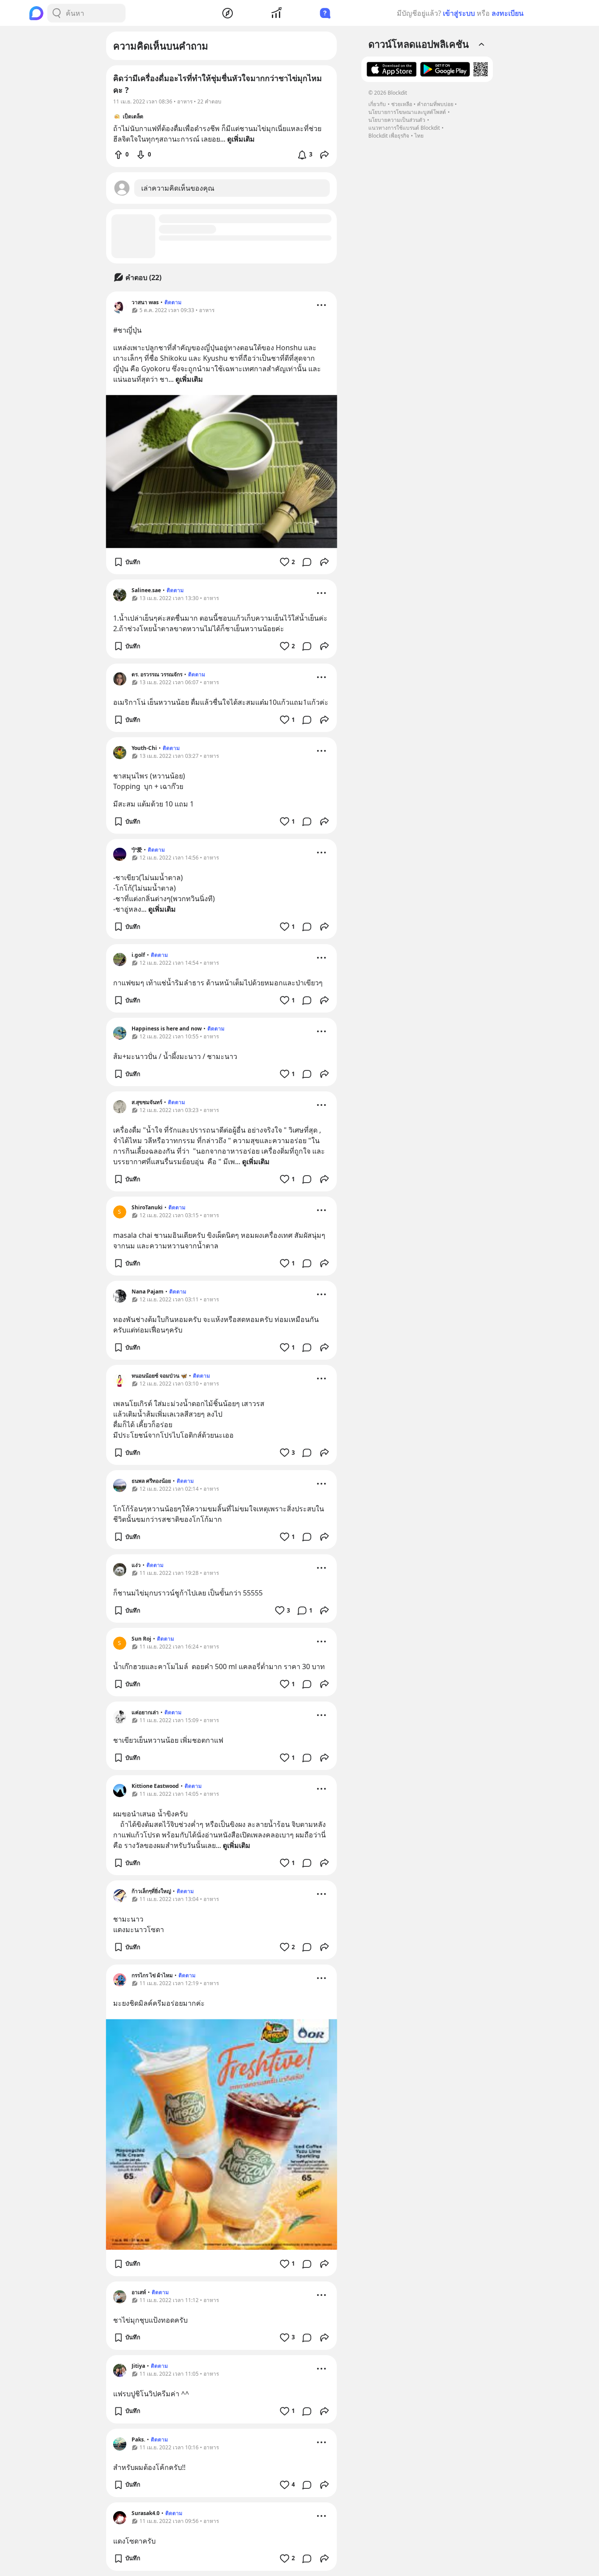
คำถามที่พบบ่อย (435, 104)
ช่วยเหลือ (402, 104)
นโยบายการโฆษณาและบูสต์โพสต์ (407, 112)
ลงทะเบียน (508, 13)
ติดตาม (173, 302)
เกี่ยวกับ (377, 104)
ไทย (419, 136)
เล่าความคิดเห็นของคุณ (178, 188)
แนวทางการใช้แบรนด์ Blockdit (404, 128)
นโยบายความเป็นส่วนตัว (397, 120)
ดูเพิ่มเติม (189, 379)
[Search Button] (57, 13)
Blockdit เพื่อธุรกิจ (389, 136)
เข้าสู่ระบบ (459, 13)
